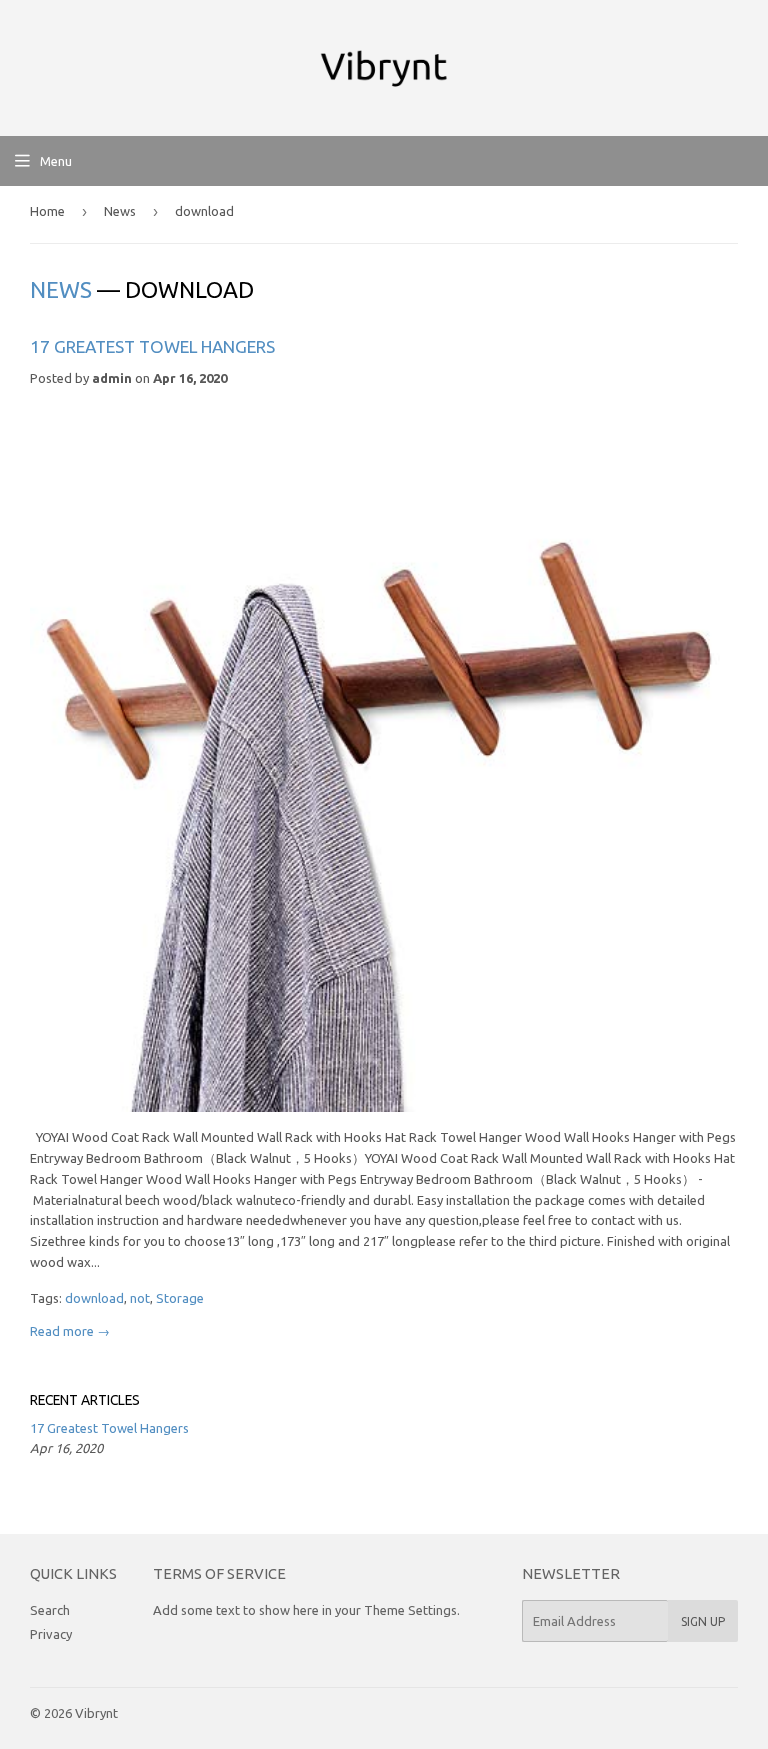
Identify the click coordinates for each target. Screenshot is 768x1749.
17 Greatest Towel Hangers (152, 346)
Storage (180, 1298)
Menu (56, 161)
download (94, 1298)
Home (47, 211)
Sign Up (703, 1621)
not (140, 1298)
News (120, 211)
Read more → (70, 1331)
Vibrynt (96, 1713)
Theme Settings (410, 1610)
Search (50, 1610)
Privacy (51, 1634)
